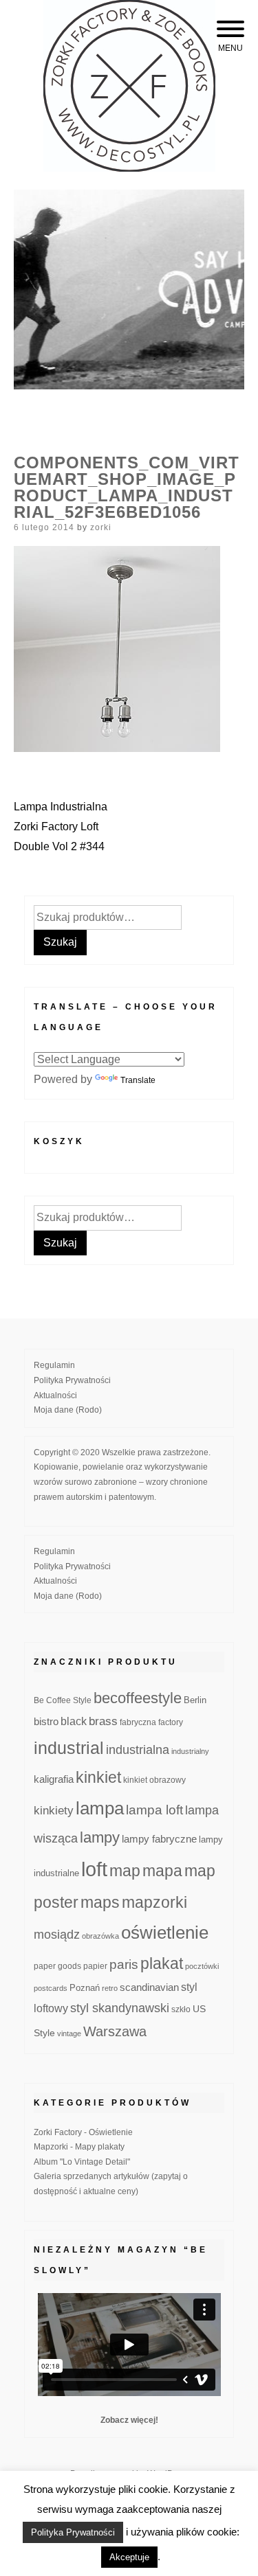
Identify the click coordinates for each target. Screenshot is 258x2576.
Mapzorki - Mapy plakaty (79, 2147)
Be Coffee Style (63, 1700)
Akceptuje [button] (129, 2557)
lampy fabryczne (159, 1839)
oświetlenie (165, 1933)
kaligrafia (54, 1779)
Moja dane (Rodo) (68, 1410)
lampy (100, 1837)
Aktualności (55, 1395)
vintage (69, 2033)
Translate (138, 1080)
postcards (51, 1988)
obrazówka (100, 1936)
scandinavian (149, 1987)
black (74, 1721)
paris (124, 1964)
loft (94, 1869)
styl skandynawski (120, 2008)
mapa (162, 1871)
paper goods (57, 1966)
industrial (69, 1748)
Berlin (195, 1700)
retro (110, 1988)
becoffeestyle (138, 1698)
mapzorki (154, 1902)
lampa (100, 1808)
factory (171, 1722)
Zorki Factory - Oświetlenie (83, 2132)
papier (95, 1966)
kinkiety (54, 1811)
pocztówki (202, 1966)
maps (100, 1902)
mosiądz (57, 1935)
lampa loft (154, 1810)
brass (103, 1721)
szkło (181, 2009)
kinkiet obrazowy (154, 1780)
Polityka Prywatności (72, 1380)
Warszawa (115, 2031)
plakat (162, 1963)
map (125, 1871)
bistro (46, 1722)
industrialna (138, 1750)
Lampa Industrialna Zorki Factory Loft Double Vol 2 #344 (61, 827)
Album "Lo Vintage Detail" (82, 2162)
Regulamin (54, 1365)
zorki (101, 527)
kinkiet (98, 1777)
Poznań (85, 1988)
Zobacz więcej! (129, 2420)
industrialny (190, 1751)
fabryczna (138, 1722)
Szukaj (60, 942)
